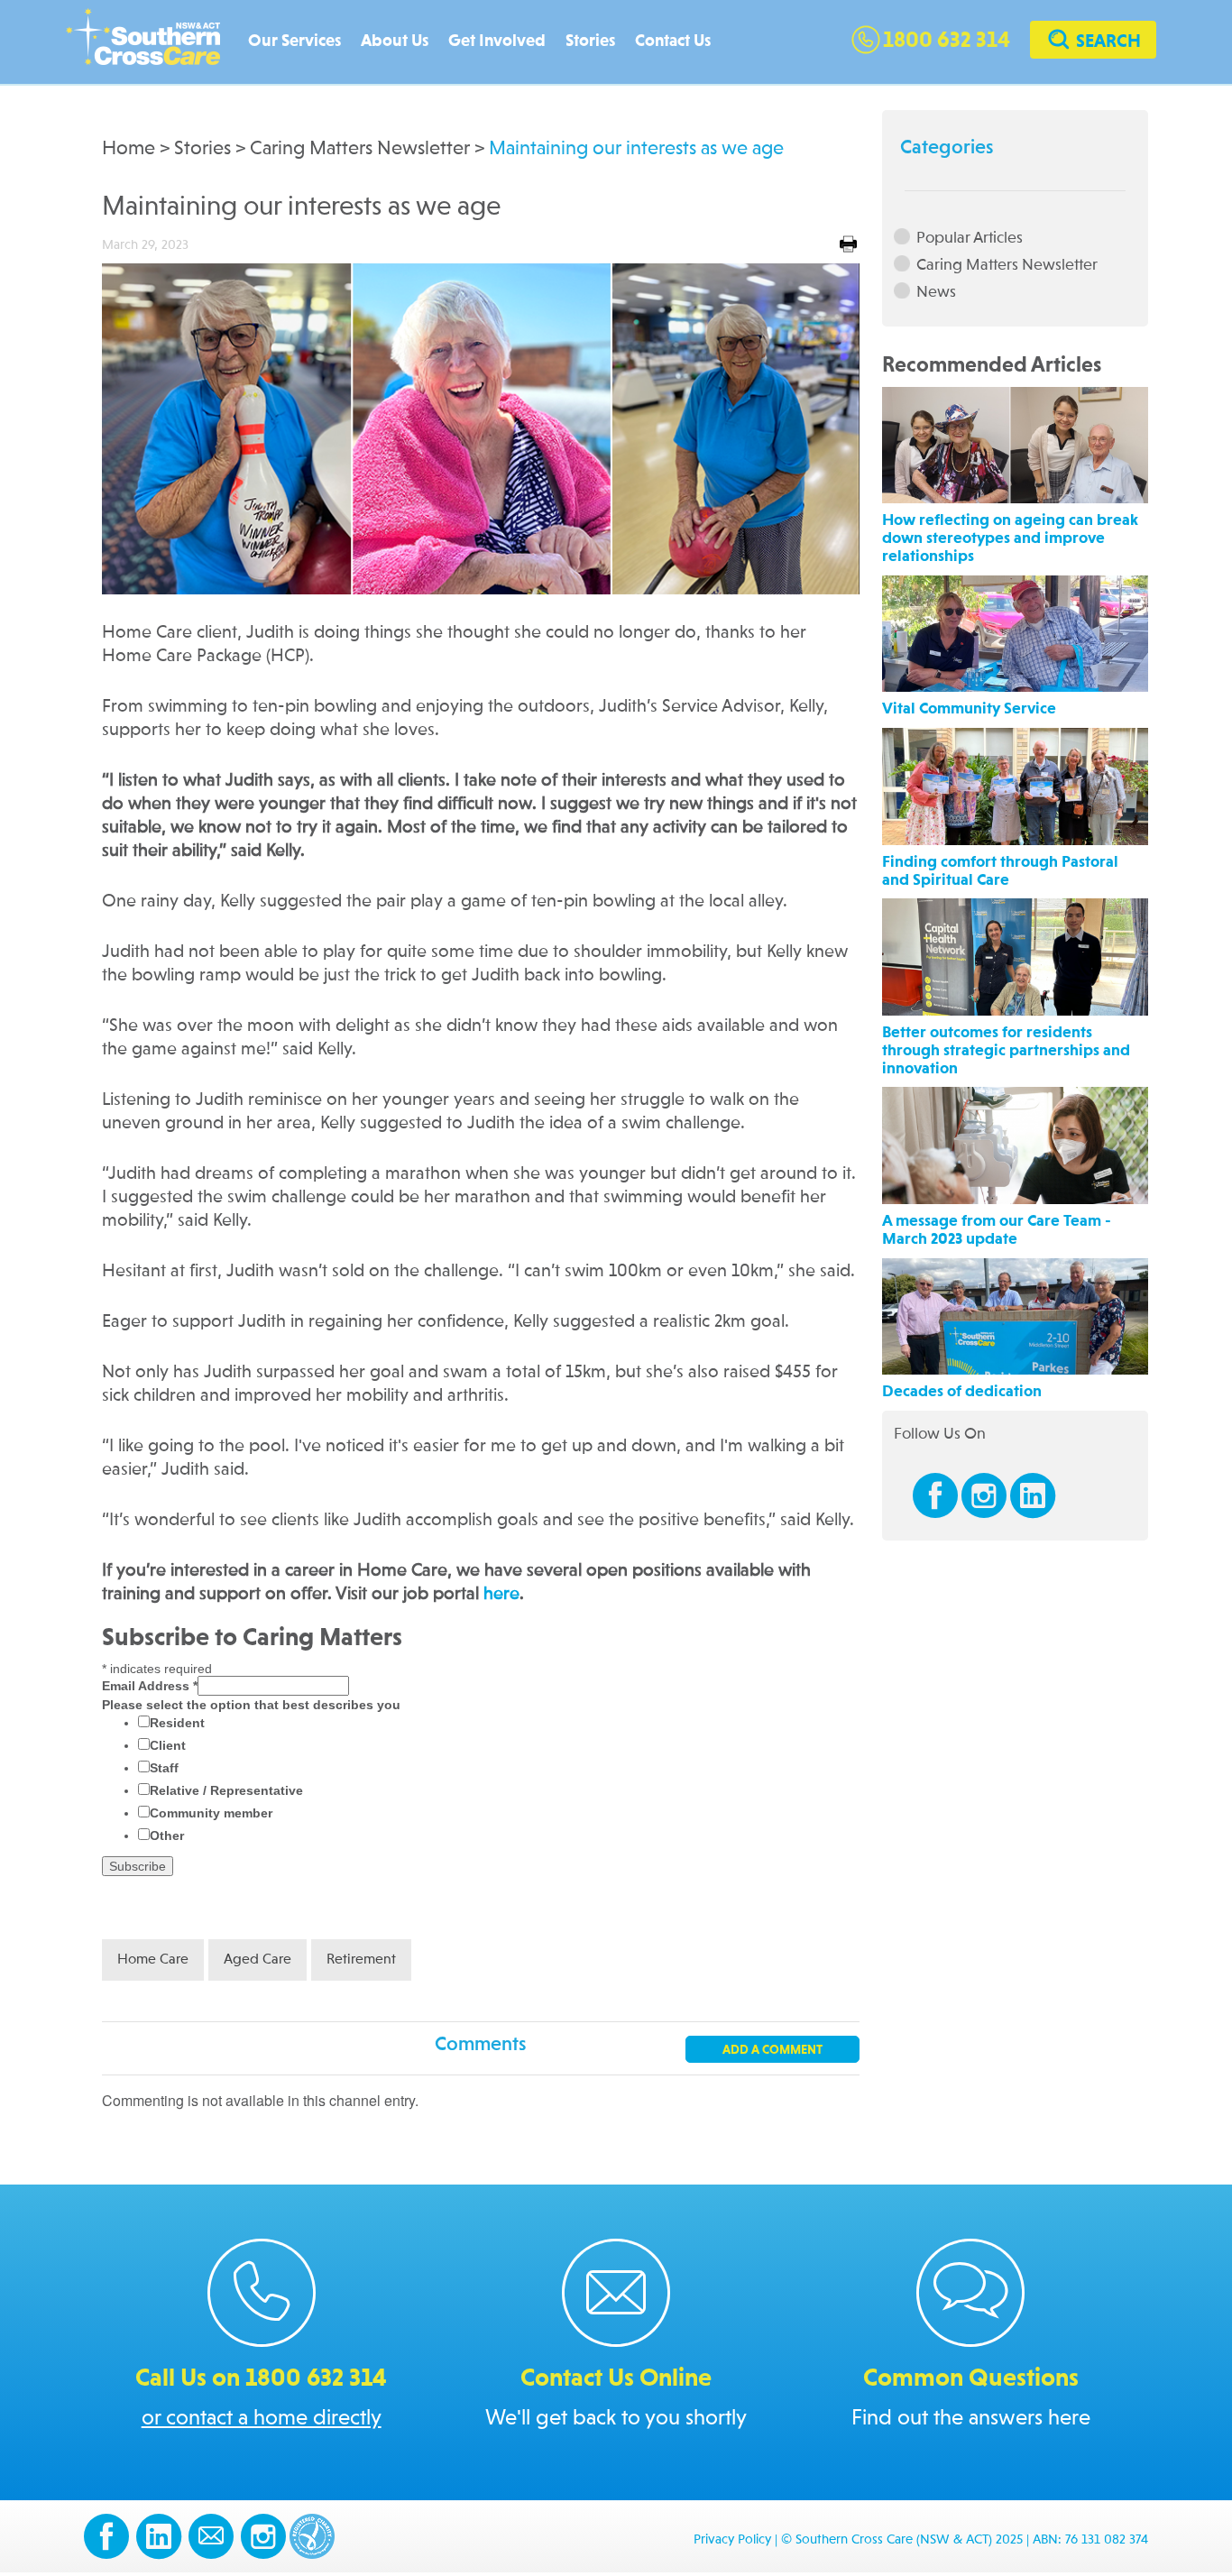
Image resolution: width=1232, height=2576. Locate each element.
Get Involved (497, 41)
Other (167, 1835)
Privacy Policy (732, 2540)
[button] (1093, 42)
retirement (361, 1960)
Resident (177, 1723)
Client (168, 1745)
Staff (164, 1768)
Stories (590, 41)
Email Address (150, 1686)
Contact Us (673, 41)
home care (153, 1960)
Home (129, 149)
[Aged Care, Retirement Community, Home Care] (152, 43)
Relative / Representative (226, 1790)
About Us (395, 41)
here (501, 1595)
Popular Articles (970, 238)
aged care (257, 1960)
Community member (211, 1813)
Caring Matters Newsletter (360, 149)
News (936, 292)
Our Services (294, 41)
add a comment (772, 2050)
